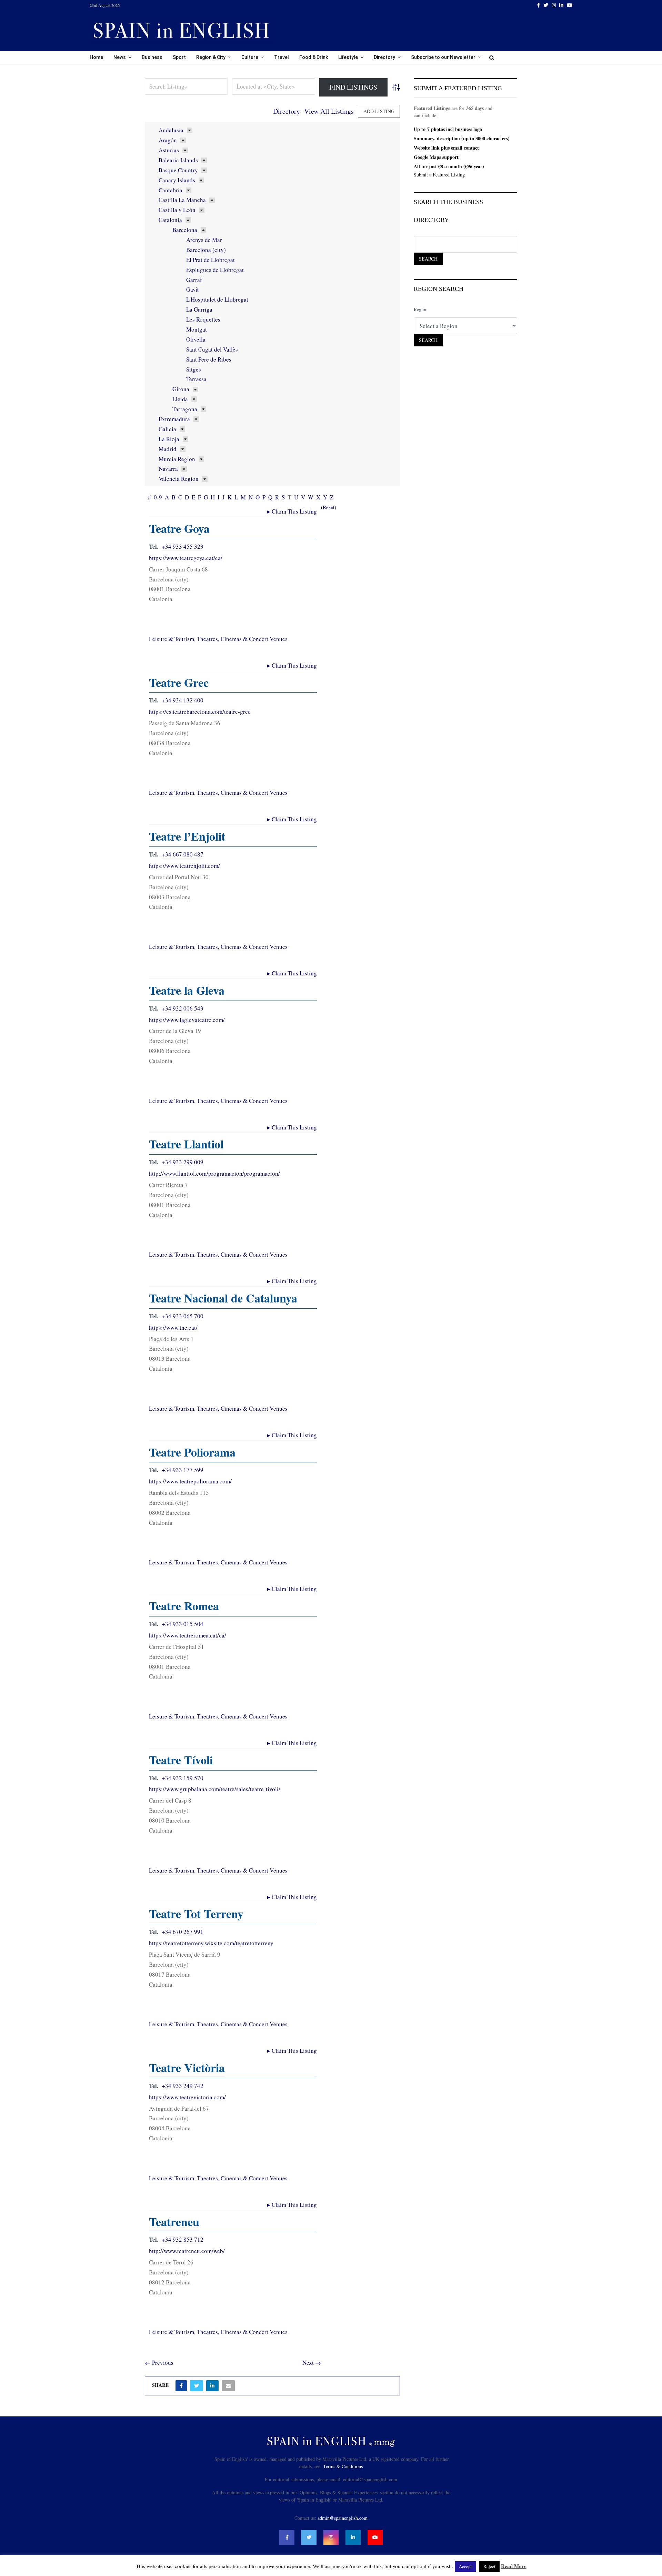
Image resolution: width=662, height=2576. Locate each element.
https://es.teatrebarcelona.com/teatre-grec (200, 712)
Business (152, 57)
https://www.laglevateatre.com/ (187, 1020)
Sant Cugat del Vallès (212, 349)
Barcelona (185, 230)
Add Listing (379, 111)
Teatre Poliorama (192, 1452)
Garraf (194, 280)
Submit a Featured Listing (439, 175)
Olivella (196, 339)
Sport (179, 57)
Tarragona (185, 409)
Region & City (211, 57)
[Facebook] (287, 2537)
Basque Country (178, 170)
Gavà (192, 289)
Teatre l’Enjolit (187, 836)
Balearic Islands (178, 160)
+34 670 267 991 (183, 1932)
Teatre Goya (179, 528)
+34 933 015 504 (183, 1624)
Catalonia (170, 220)
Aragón (168, 140)
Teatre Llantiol (186, 1144)
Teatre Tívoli (181, 1760)
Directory (384, 57)
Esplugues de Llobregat (215, 270)
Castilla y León (177, 210)
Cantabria (170, 190)
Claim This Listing (292, 511)
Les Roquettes (203, 319)
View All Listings (329, 111)
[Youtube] (375, 2537)
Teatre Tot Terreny (196, 1914)
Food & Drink (314, 57)
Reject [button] (489, 2566)
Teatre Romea (184, 1606)
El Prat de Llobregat (210, 260)
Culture (250, 57)
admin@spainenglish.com (343, 2518)
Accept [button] (465, 2566)
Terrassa (196, 379)
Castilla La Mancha (182, 200)
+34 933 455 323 (183, 546)
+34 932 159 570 (183, 1778)
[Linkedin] (353, 2537)
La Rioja (169, 439)
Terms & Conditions (343, 2466)
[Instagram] (331, 2537)
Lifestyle (348, 57)
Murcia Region (177, 459)
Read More (514, 2566)
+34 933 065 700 (183, 1316)
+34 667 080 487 (183, 854)
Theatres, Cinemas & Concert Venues (242, 639)
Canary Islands (177, 180)
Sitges (194, 369)
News (120, 57)
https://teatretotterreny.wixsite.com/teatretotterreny (211, 1943)
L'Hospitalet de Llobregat (217, 299)
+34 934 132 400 (183, 700)
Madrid (168, 449)
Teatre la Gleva (187, 990)
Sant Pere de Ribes (209, 359)
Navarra (168, 469)
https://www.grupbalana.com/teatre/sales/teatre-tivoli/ (215, 1789)
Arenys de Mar (204, 240)
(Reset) (329, 507)
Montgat (197, 329)
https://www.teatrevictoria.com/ (187, 2097)
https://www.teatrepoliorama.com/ (190, 1481)
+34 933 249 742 (183, 2086)
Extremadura (174, 419)
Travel (282, 57)
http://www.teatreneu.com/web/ (187, 2251)
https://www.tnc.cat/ (173, 1327)
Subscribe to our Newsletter (443, 57)
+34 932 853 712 (183, 2239)
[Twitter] (309, 2537)
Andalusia (171, 130)
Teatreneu (174, 2222)
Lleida (180, 399)
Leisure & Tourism (172, 639)
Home (96, 57)
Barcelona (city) (206, 250)
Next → (312, 2362)
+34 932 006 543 (183, 1008)
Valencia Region (179, 479)
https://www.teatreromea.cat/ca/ (188, 1635)
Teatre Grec (179, 682)
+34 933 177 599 (183, 1470)
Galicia (167, 429)
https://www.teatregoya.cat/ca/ (186, 558)
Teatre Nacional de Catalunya (223, 1298)
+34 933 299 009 (183, 1162)
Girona (181, 389)
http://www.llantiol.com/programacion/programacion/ (214, 1173)
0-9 (158, 497)
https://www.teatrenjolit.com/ (184, 866)
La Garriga (199, 309)
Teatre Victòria (187, 2068)
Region (421, 309)
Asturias (169, 150)
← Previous (159, 2362)
